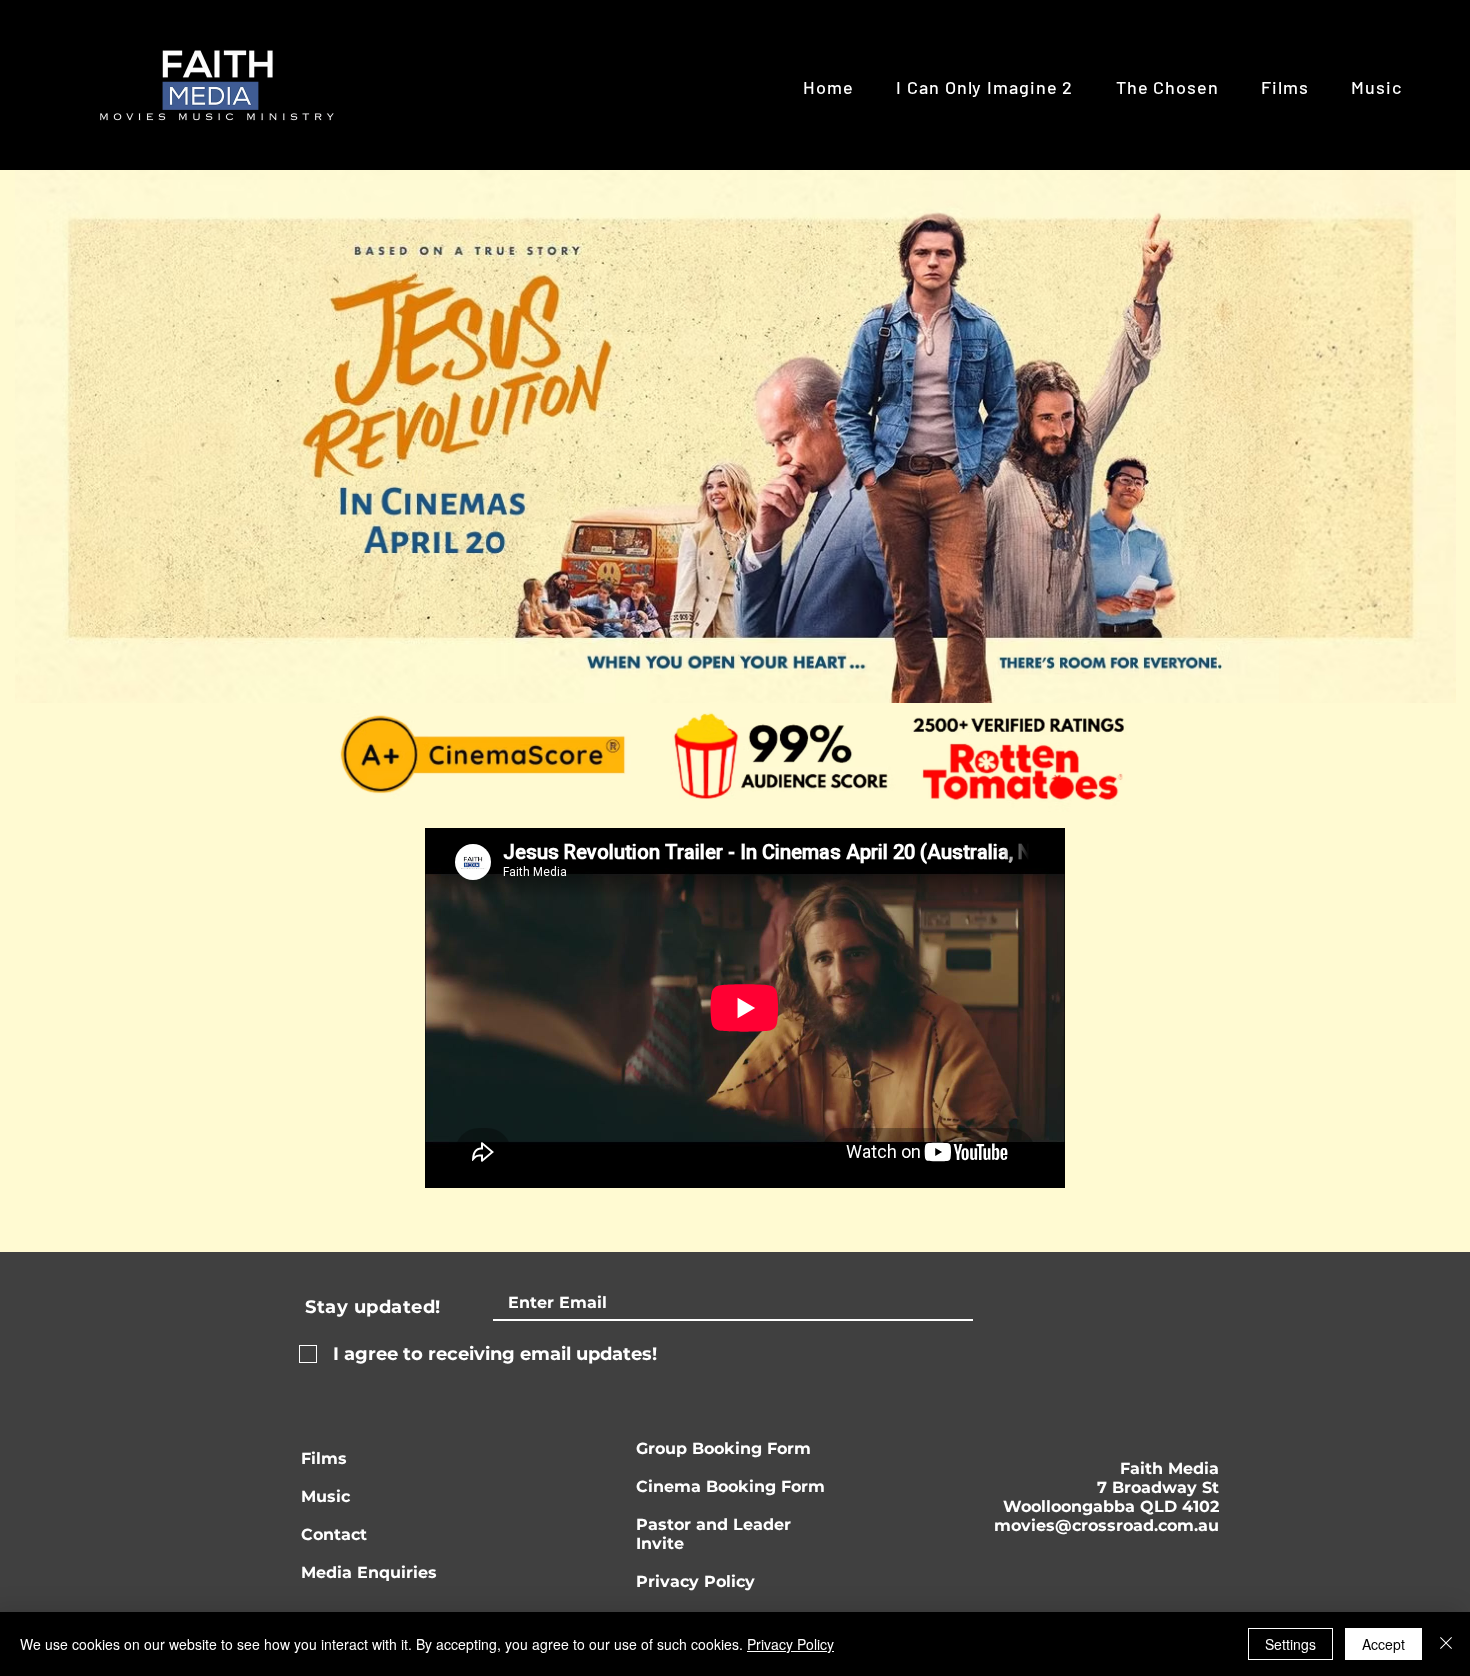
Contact (334, 1534)
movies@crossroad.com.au (1106, 1525)
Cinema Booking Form (730, 1486)
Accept (1383, 1644)
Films (324, 1458)
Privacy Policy (695, 1581)
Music (325, 1496)
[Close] (1446, 1644)
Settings (1290, 1644)
